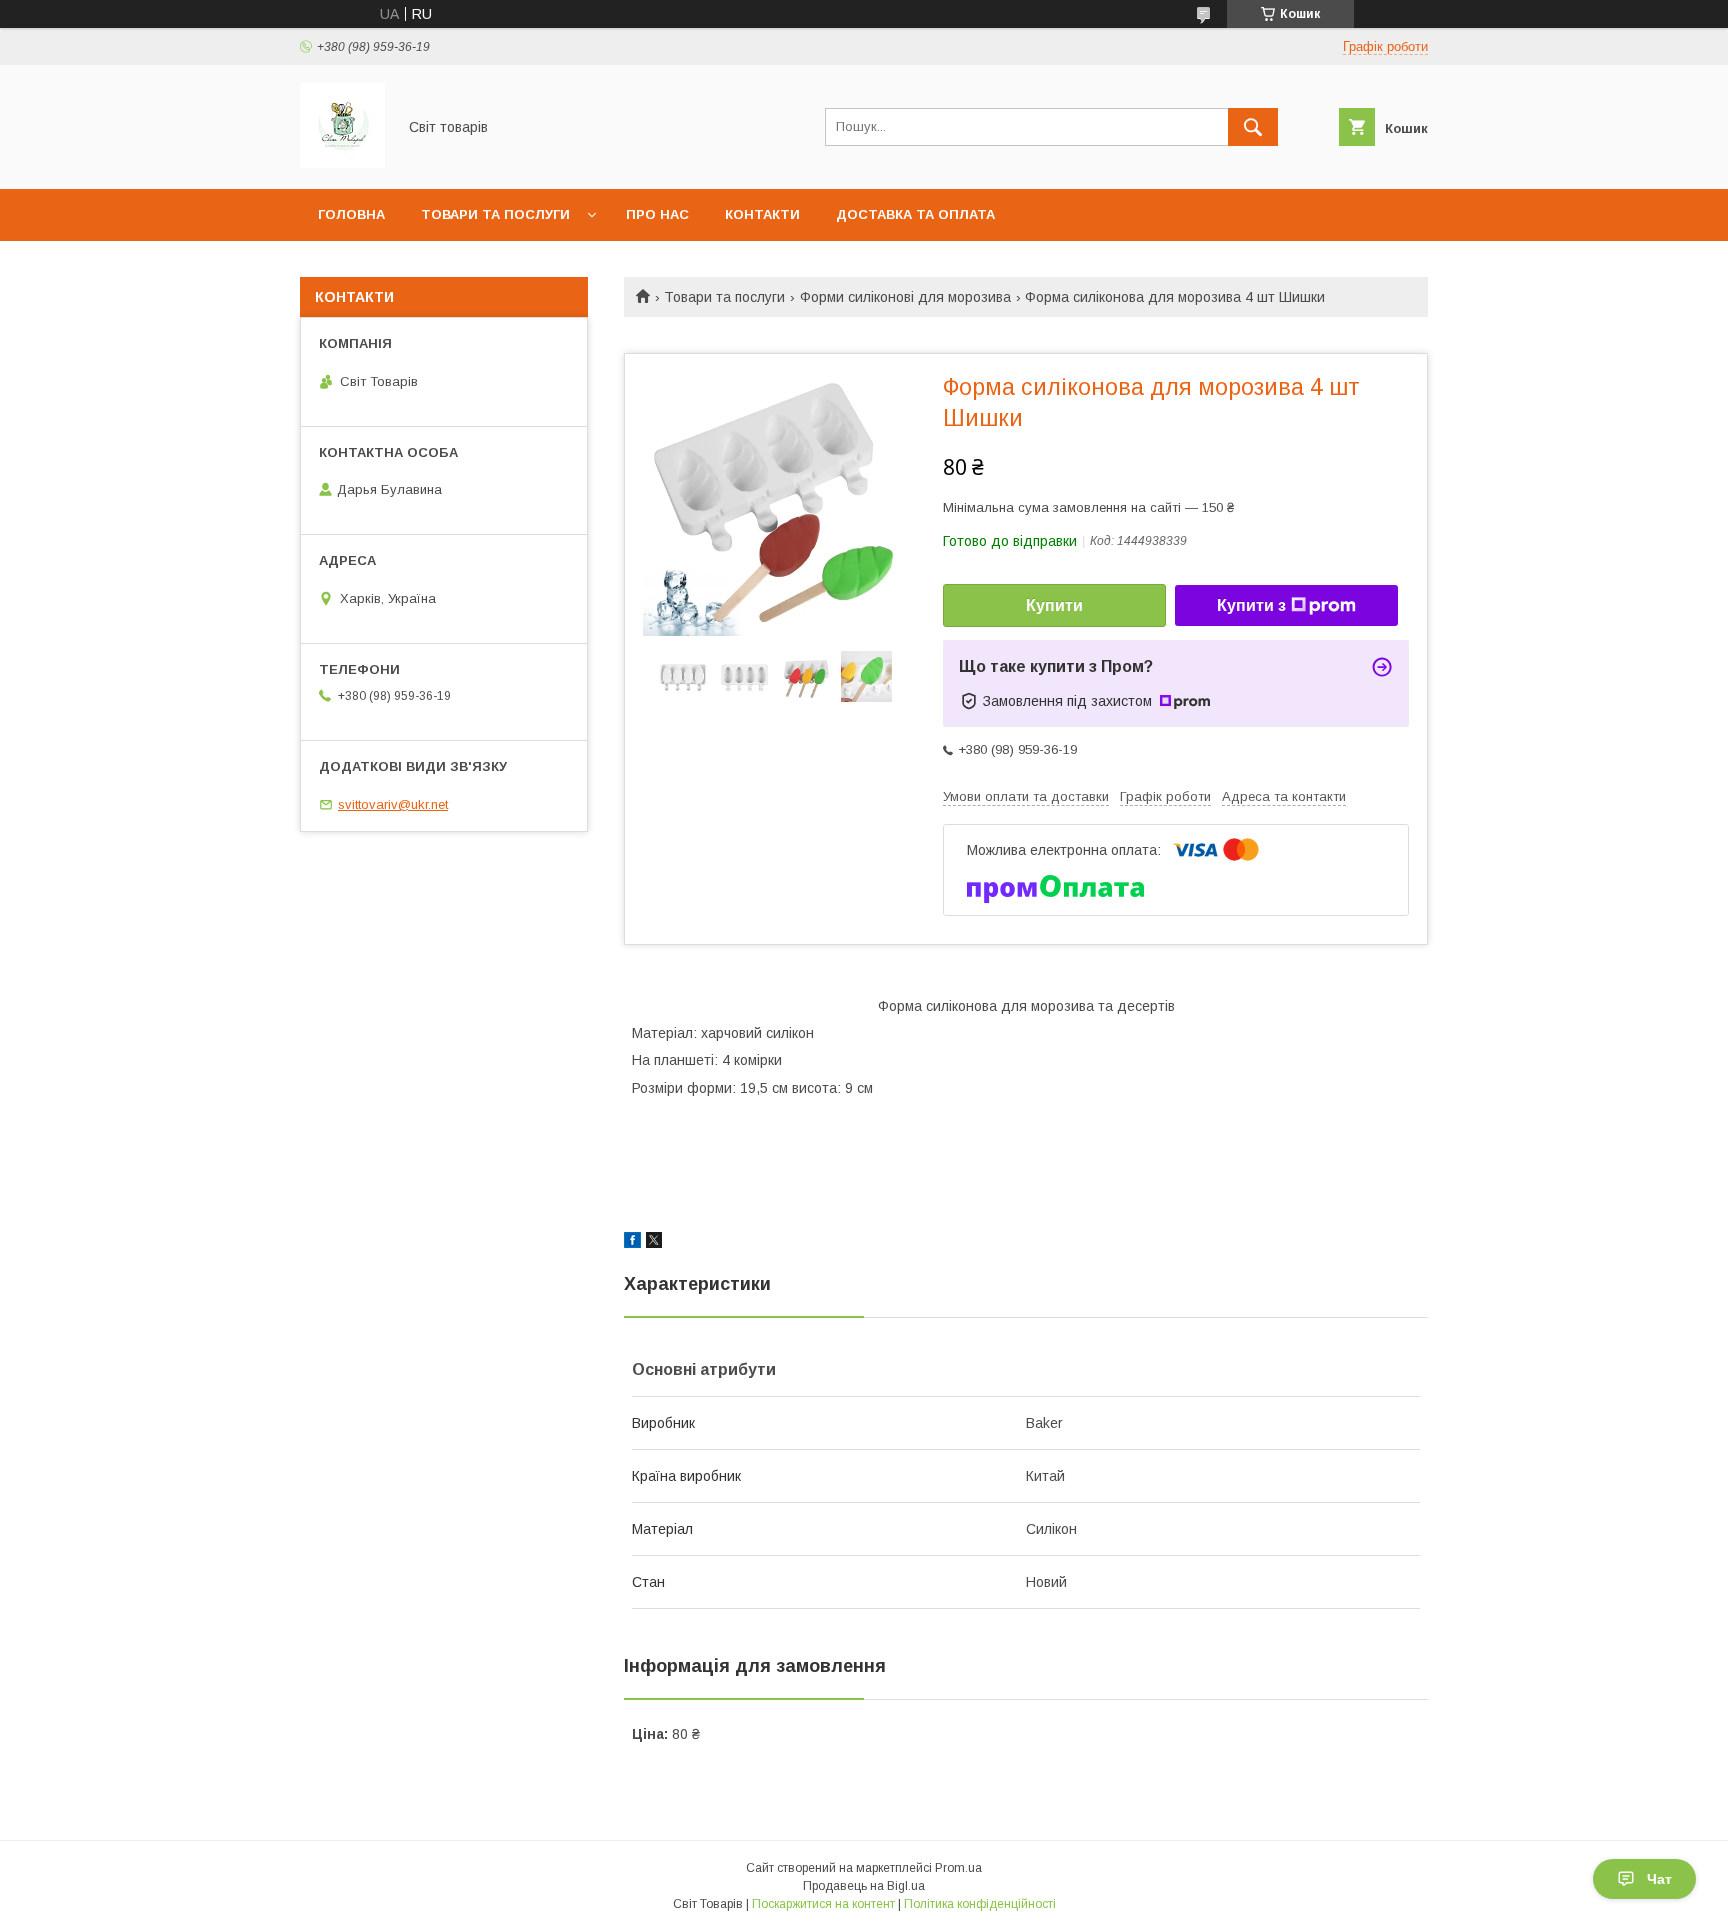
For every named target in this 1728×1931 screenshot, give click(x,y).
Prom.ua (958, 1868)
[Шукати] (1253, 127)
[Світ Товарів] (342, 163)
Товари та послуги (495, 214)
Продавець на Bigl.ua (864, 1886)
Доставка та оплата (915, 214)
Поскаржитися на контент (823, 1904)
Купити (1054, 605)
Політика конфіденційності (980, 1904)
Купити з (1251, 605)
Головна (351, 214)
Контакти (762, 214)
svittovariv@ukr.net (393, 804)
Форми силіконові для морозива (905, 297)
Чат (1659, 1879)
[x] (654, 1243)
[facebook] (632, 1243)
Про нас (657, 214)
